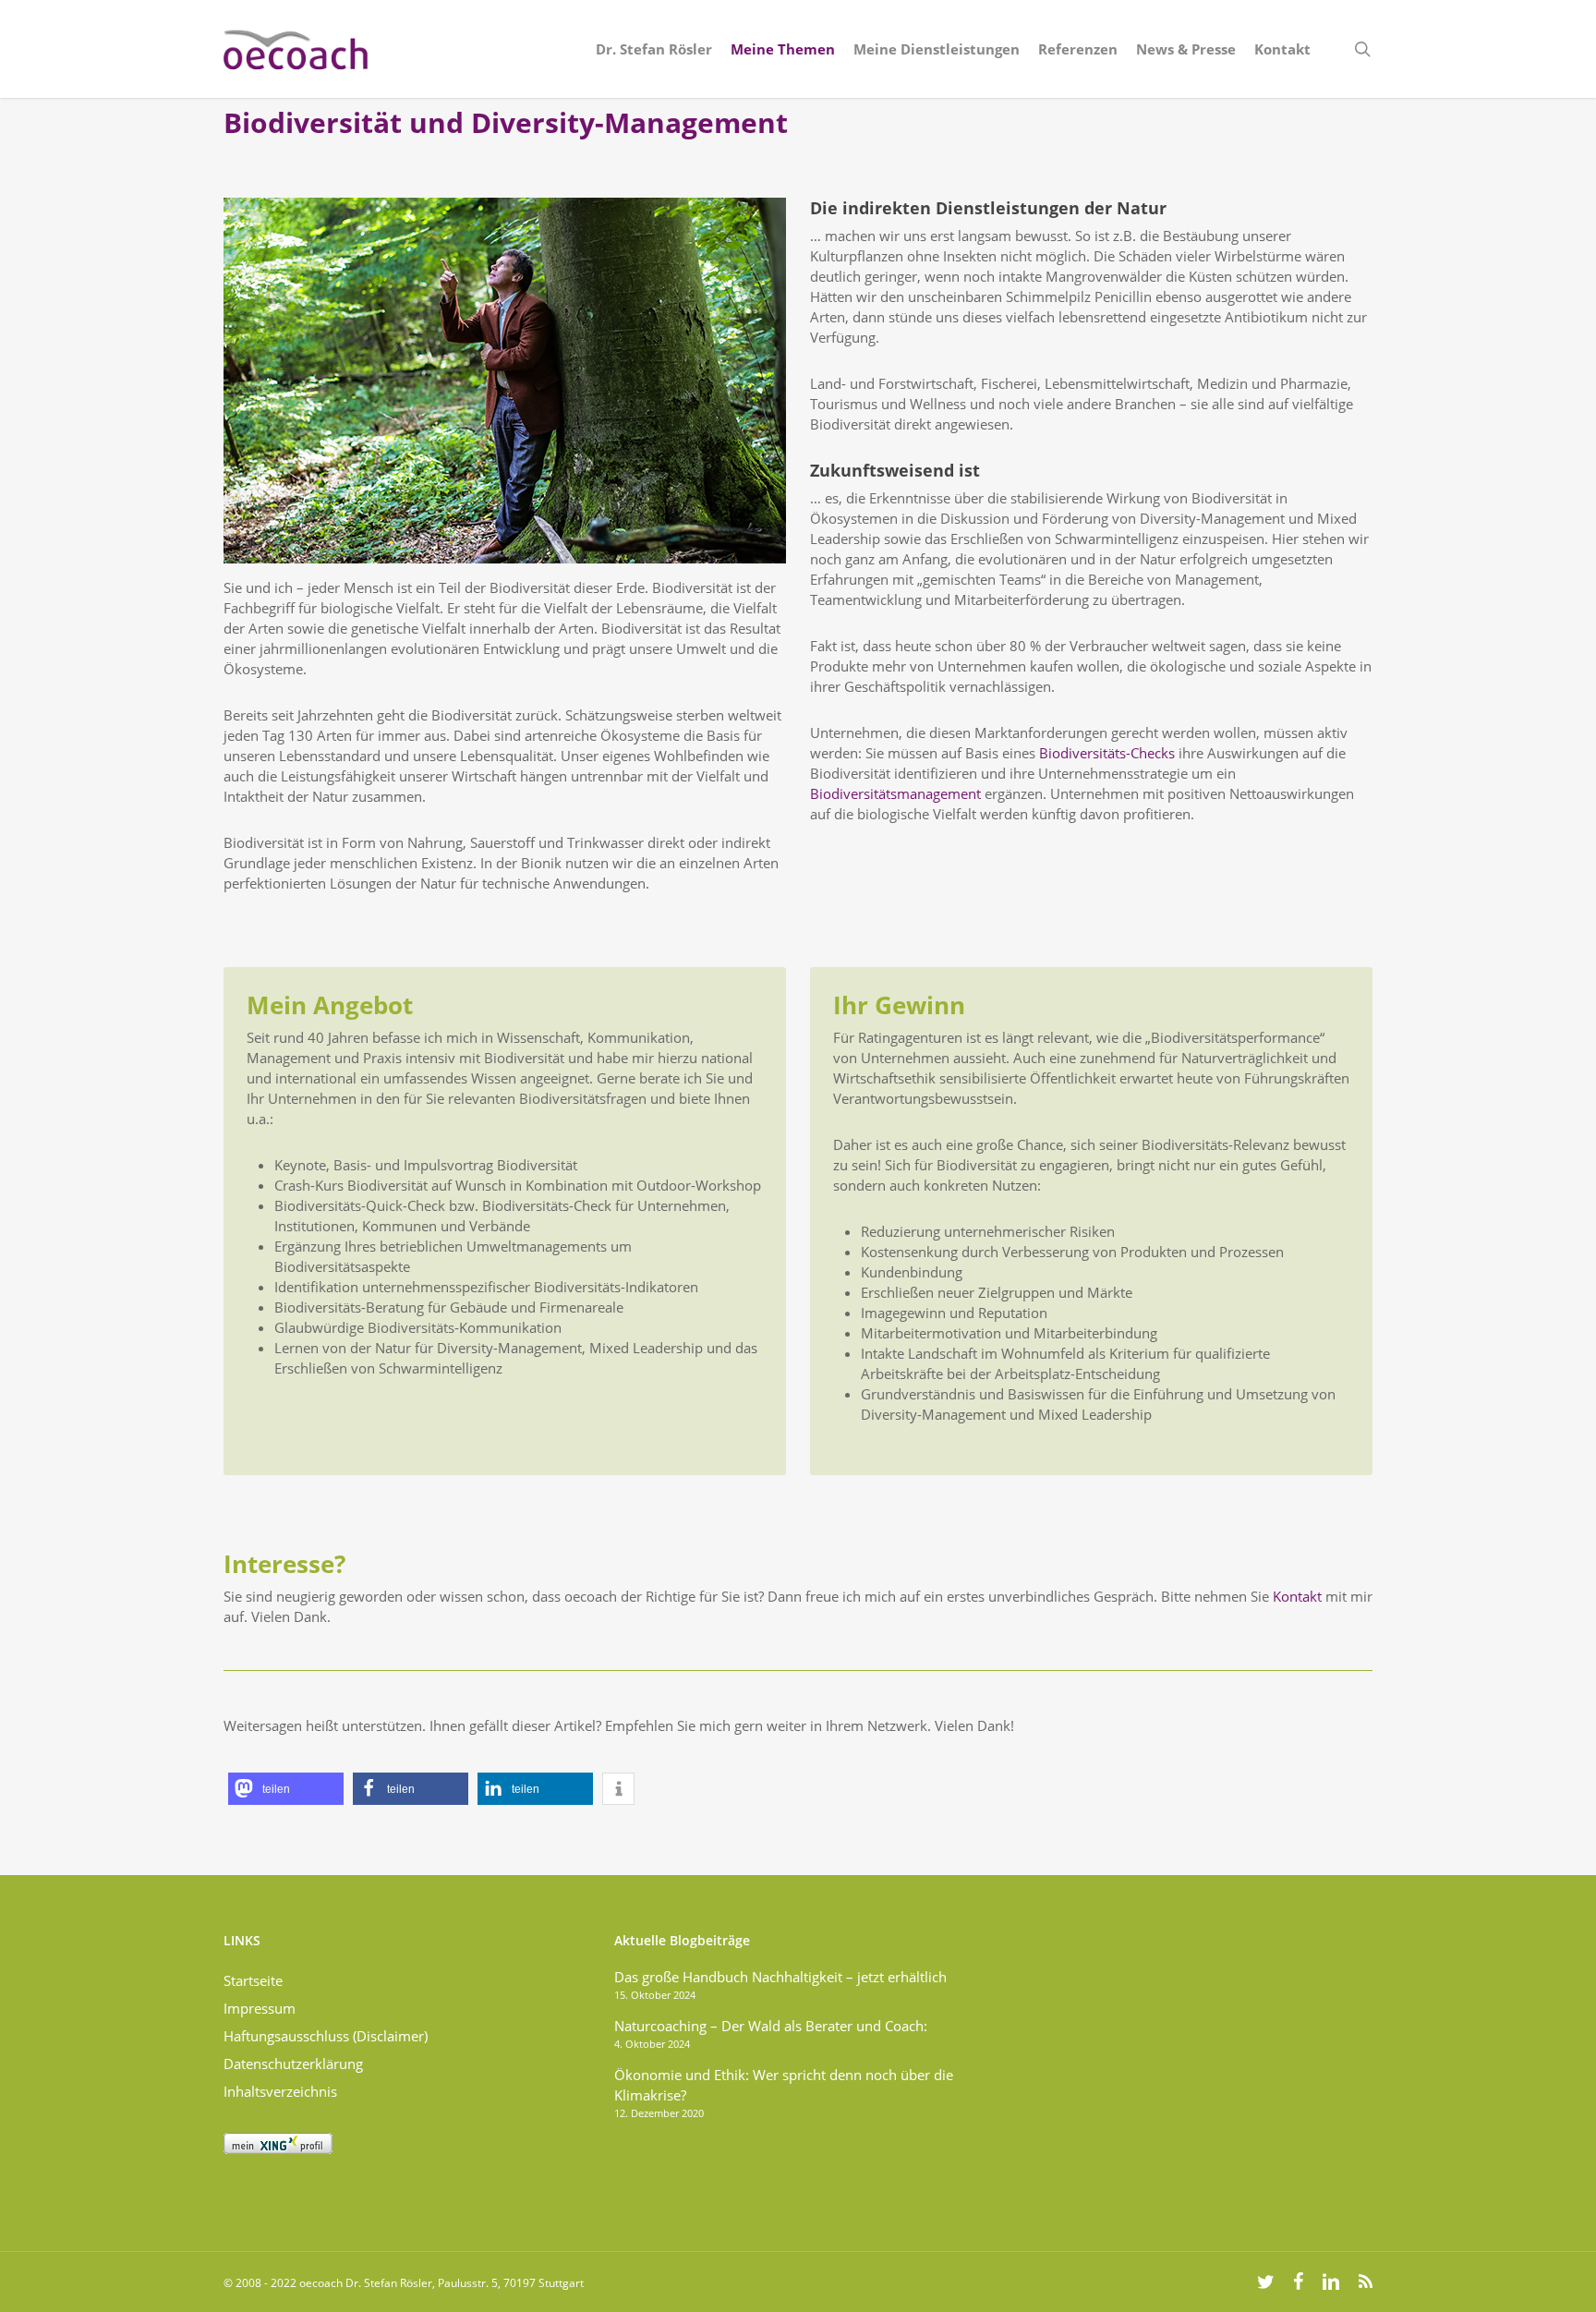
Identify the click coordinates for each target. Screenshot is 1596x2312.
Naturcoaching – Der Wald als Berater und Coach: (771, 2026)
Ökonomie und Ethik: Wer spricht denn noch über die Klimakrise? (784, 2085)
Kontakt (1297, 1596)
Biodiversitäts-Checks (1107, 753)
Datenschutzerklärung (293, 2064)
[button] (286, 1789)
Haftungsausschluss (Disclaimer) (326, 2036)
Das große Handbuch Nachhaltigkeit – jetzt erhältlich (780, 1977)
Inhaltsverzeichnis (280, 2091)
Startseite (253, 1980)
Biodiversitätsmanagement (895, 793)
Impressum (260, 2008)
